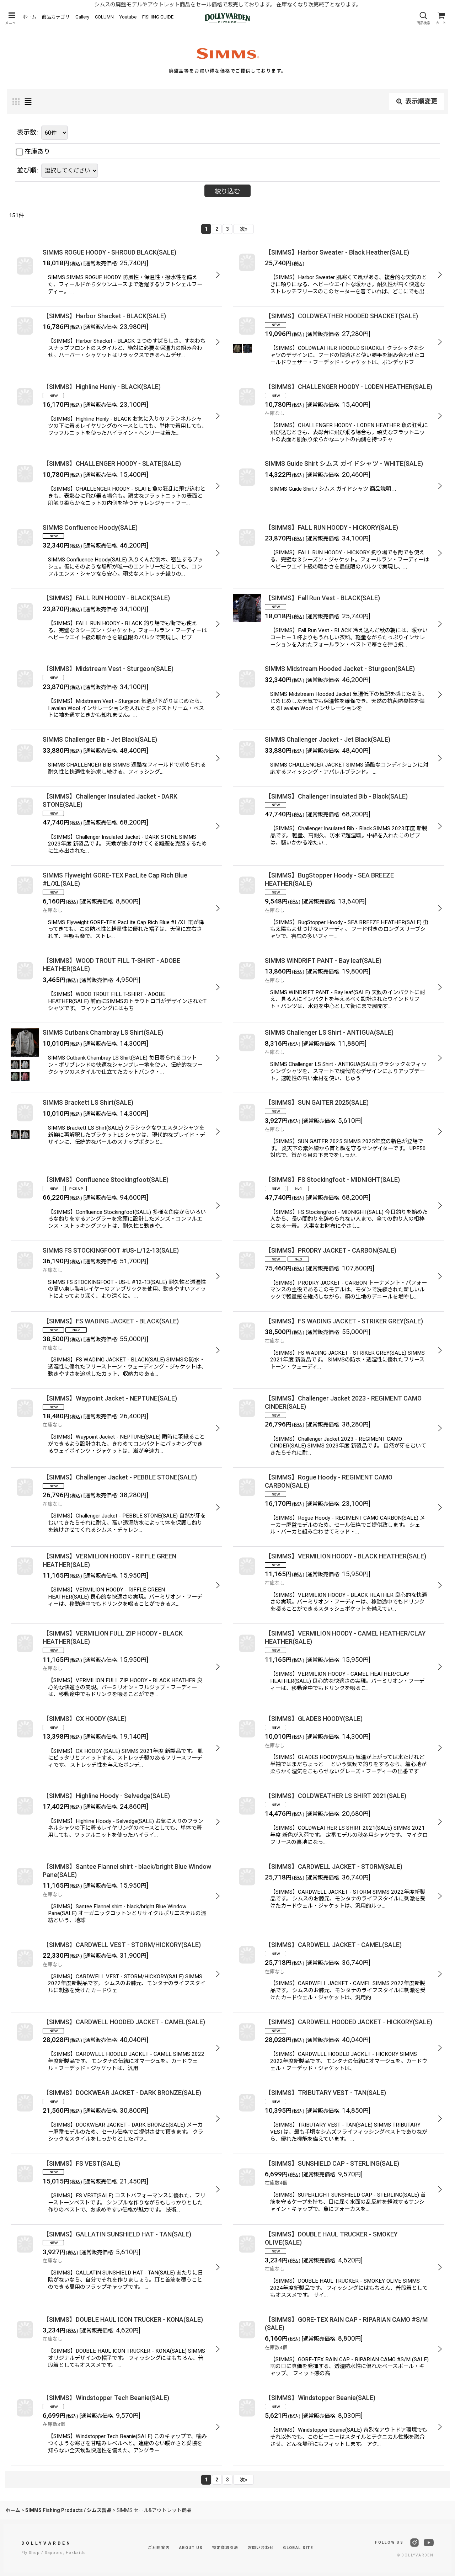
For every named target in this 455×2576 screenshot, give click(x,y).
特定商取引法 (225, 2548)
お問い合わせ (261, 2548)
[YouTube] (429, 2543)
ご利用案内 (159, 2548)
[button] (12, 18)
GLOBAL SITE (298, 2548)
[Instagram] (414, 2543)
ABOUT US (191, 2548)
